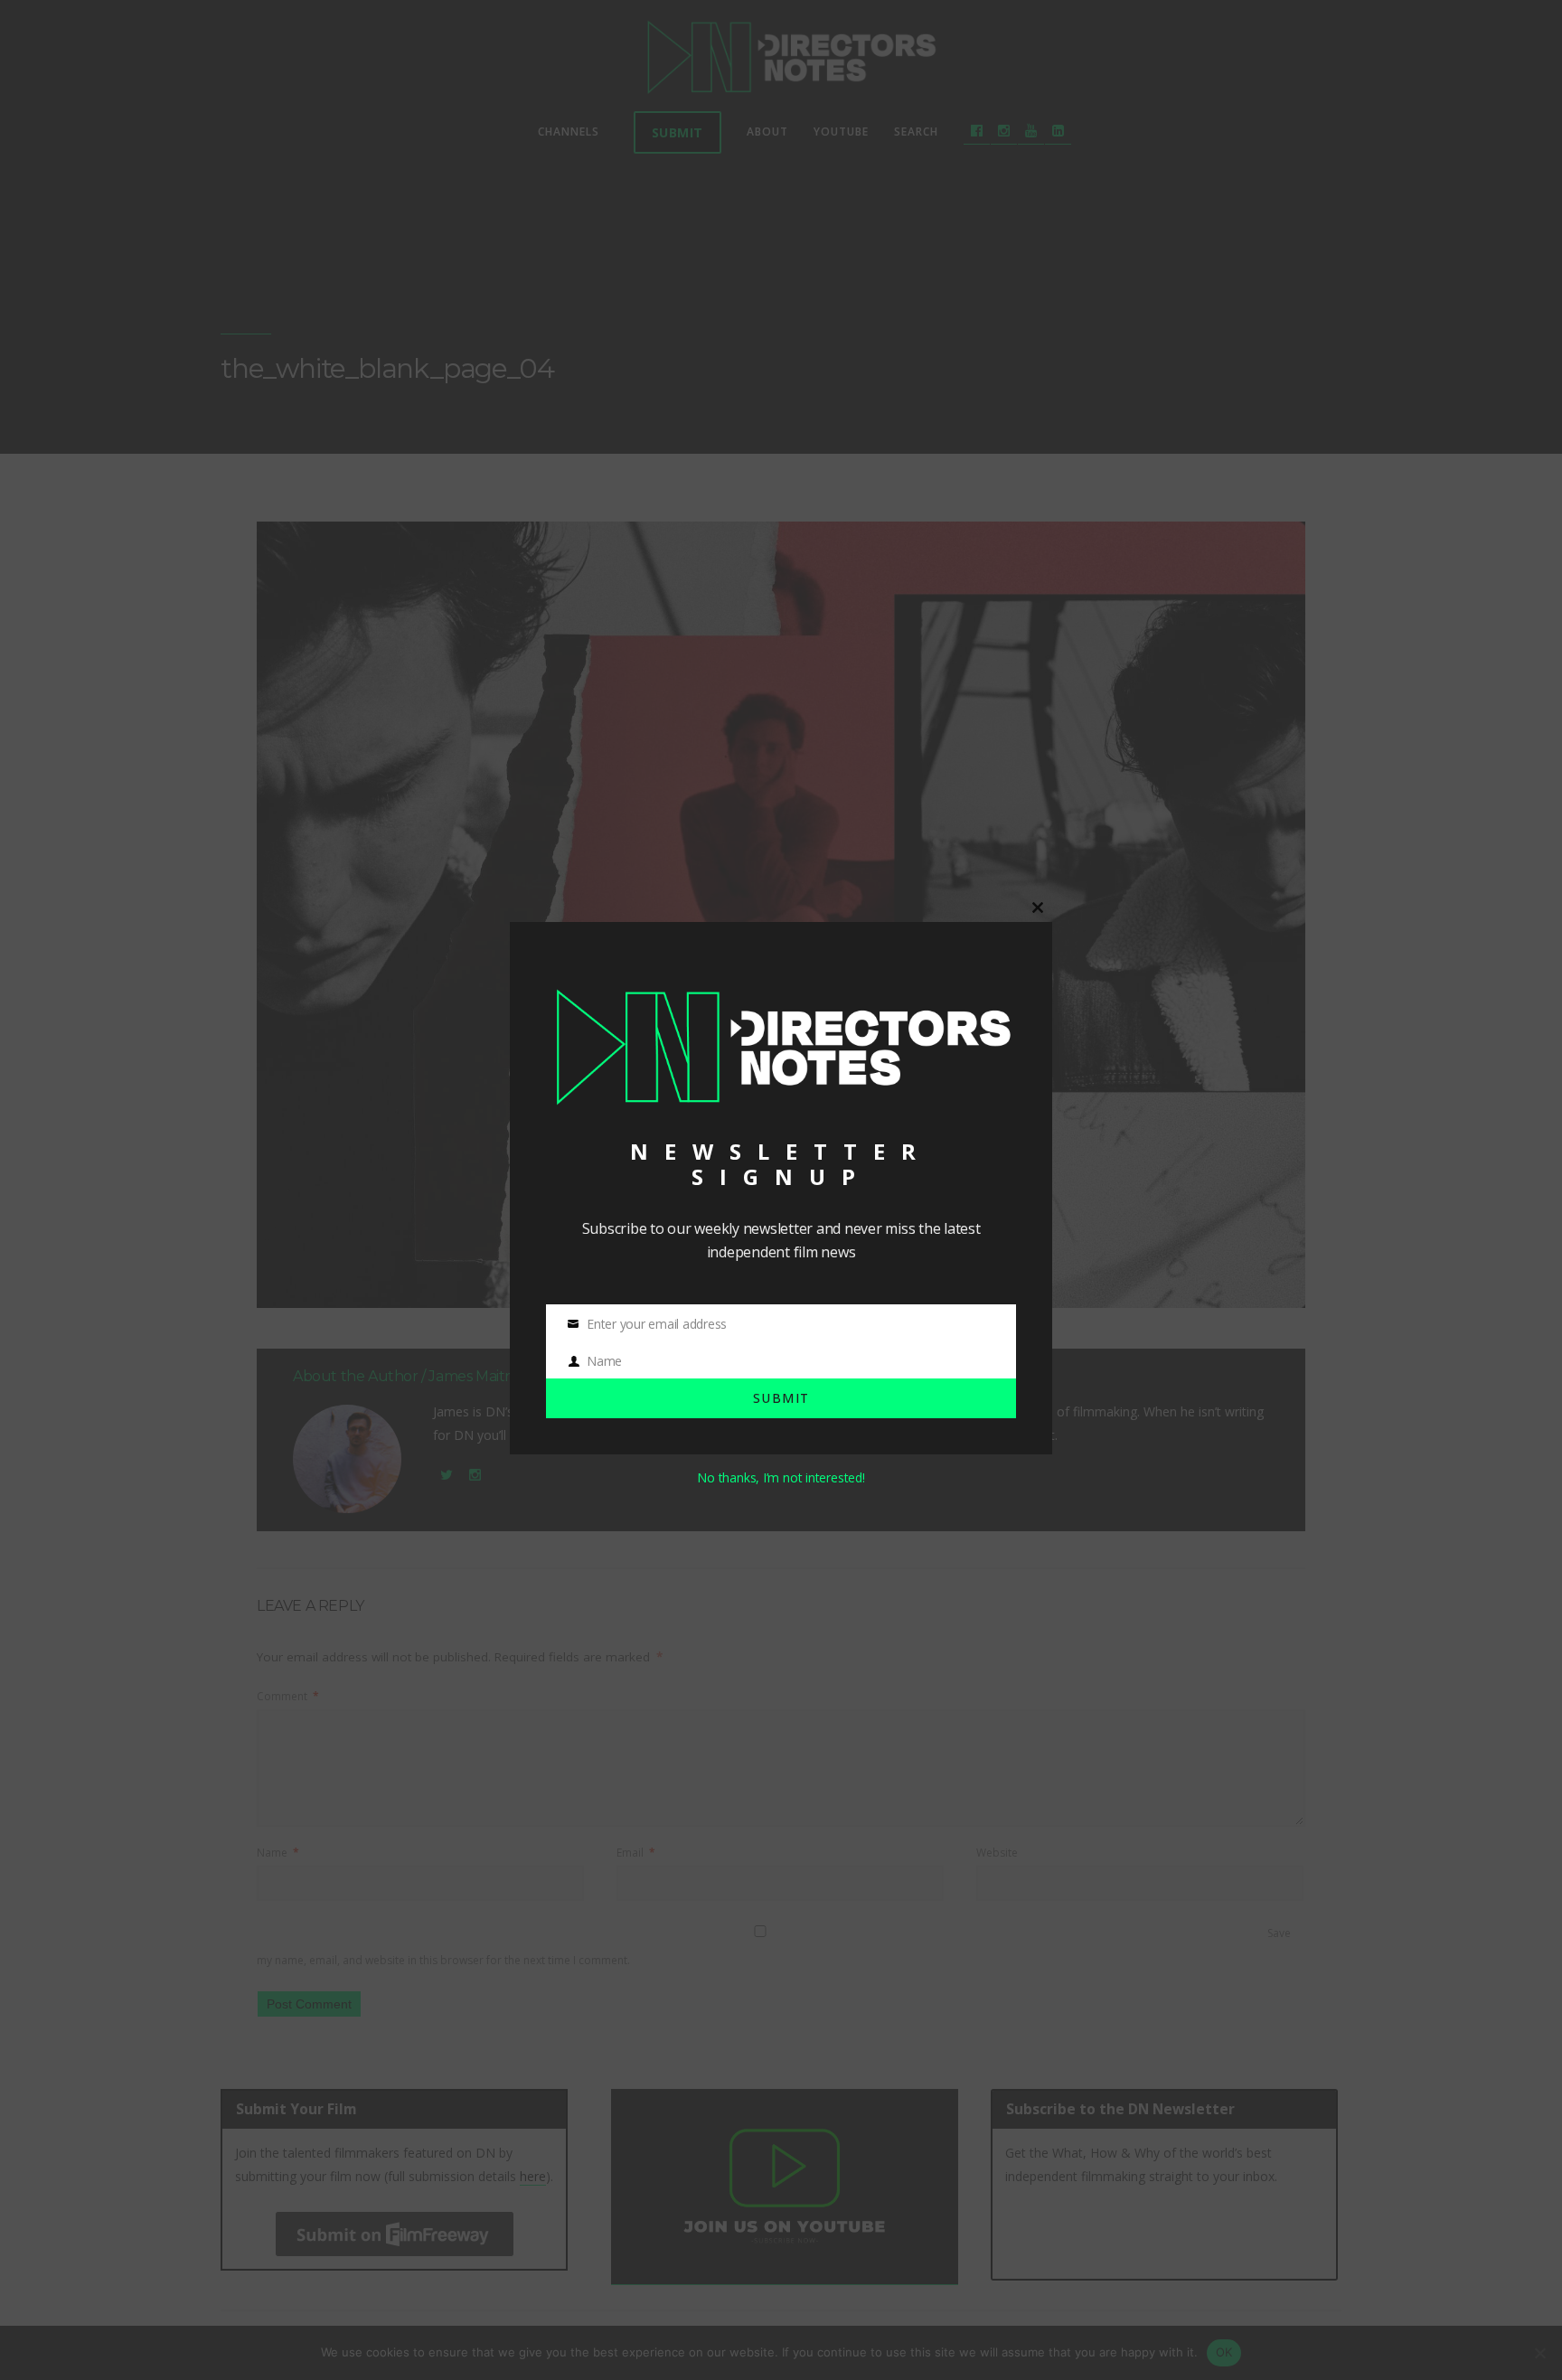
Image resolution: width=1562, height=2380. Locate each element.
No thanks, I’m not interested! (781, 1477)
